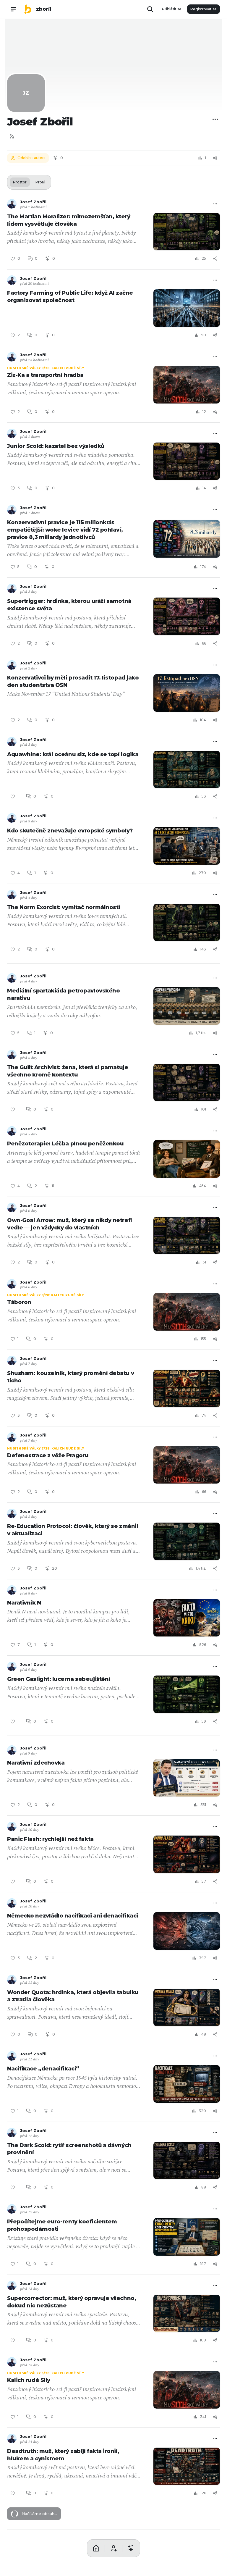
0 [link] (36, 258)
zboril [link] (44, 9)
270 (202, 873)
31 (204, 1262)
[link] (28, 9)
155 (203, 1339)
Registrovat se (204, 9)
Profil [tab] (40, 182)
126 (203, 2493)
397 (202, 1958)
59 (204, 1721)
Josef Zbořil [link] (33, 202)
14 (204, 488)
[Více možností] (215, 119)
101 (204, 1109)
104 (203, 720)
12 (204, 412)
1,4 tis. (201, 1568)
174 (203, 567)
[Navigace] (13, 9)
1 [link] (35, 873)
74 (204, 1415)
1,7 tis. (201, 1033)
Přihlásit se (172, 9)
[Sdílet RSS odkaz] (12, 136)
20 (55, 1568)
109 (203, 2340)
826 (203, 1645)
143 (203, 949)
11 (53, 1186)
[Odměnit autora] (131, 2562)
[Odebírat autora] (113, 2562)
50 (204, 335)
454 (203, 1186)
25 (204, 258)
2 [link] (36, 1186)
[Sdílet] (215, 158)
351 (203, 1805)
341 (203, 2417)
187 (203, 2264)
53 (204, 796)
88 (204, 2187)
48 (204, 2034)
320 (202, 2111)
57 (204, 1881)
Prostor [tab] (20, 182)
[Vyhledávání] (150, 9)
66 (204, 643)
